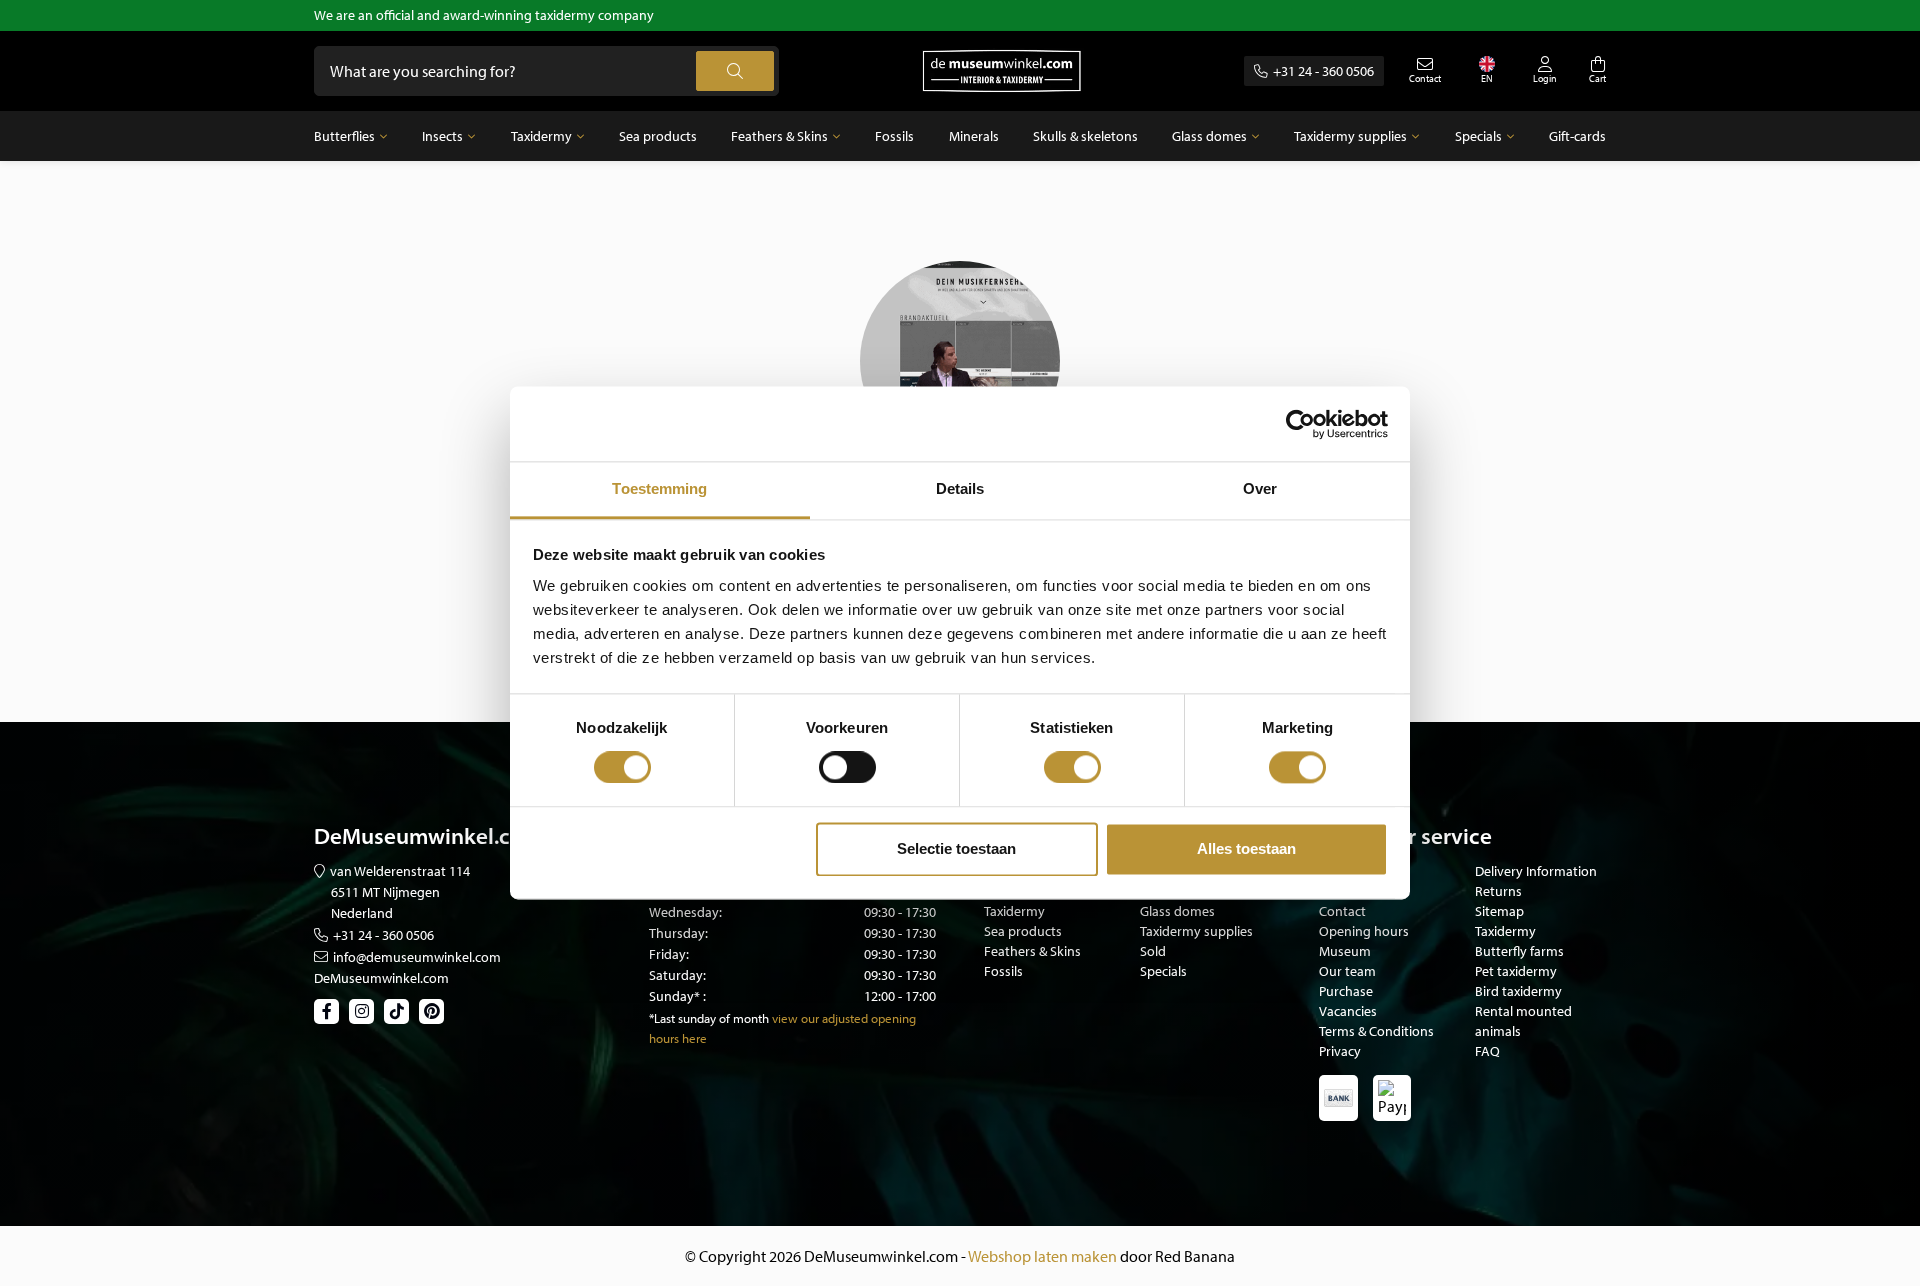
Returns (1498, 891)
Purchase (1346, 991)
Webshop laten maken (1042, 1256)
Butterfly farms (1519, 951)
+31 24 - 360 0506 (1323, 71)
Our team (1347, 971)
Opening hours (1364, 931)
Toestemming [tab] (659, 488)
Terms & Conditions (1376, 1031)
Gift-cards (1577, 136)
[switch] (847, 768)
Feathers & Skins (779, 136)
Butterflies (344, 136)
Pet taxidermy (1516, 971)
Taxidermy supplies (1350, 136)
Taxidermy (541, 136)
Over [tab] (1260, 488)
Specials (1478, 136)
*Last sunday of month (709, 1018)
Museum (1345, 951)
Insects (442, 136)
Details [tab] (960, 488)
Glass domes (1209, 136)
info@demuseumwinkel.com (417, 957)
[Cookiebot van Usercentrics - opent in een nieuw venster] (1300, 424)
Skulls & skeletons (1085, 136)
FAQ (1487, 1051)
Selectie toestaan (956, 848)
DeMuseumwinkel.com (381, 978)
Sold (1153, 951)
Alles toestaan (1246, 848)
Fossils (894, 136)
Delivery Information (1536, 871)
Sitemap (1499, 911)
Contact (1342, 911)
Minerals (974, 136)
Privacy (1340, 1051)
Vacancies (1348, 1011)
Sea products (658, 136)
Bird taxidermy (1518, 991)
